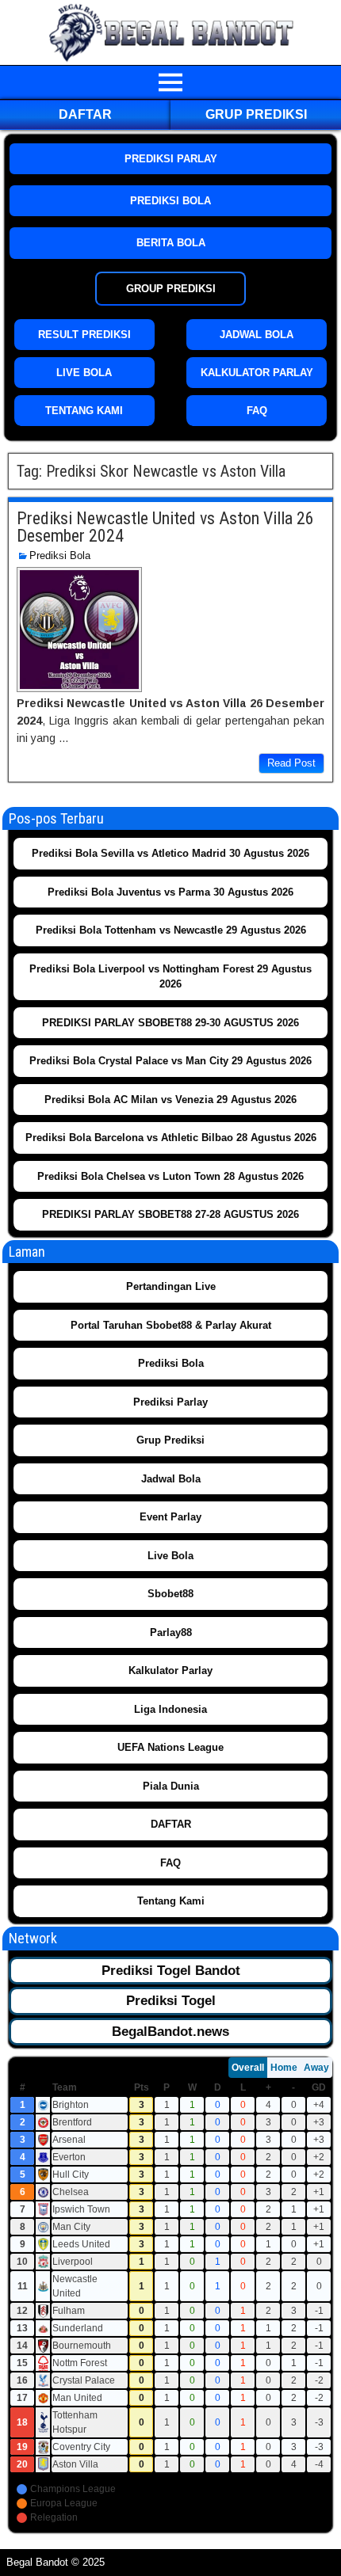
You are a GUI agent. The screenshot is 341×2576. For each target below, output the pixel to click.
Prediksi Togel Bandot (171, 1971)
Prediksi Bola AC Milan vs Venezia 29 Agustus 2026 (170, 1100)
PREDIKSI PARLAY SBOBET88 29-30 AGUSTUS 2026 (170, 1023)
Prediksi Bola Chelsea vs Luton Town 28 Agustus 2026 (170, 1176)
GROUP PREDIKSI (171, 289)
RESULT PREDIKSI (84, 335)
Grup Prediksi (256, 114)
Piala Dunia (171, 1786)
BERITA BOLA (171, 243)
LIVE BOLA (84, 373)
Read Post (291, 763)
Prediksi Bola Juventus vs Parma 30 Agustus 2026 (170, 892)
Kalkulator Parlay (170, 1670)
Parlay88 (171, 1632)
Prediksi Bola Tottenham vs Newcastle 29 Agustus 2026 (171, 930)
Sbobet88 (170, 1594)
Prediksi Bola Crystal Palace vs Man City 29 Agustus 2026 (170, 1061)
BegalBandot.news (170, 2032)
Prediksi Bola (60, 556)
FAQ (257, 411)
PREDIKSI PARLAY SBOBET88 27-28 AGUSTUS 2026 (170, 1214)
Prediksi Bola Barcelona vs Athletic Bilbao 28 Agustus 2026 (171, 1138)
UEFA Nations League (170, 1747)
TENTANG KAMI (84, 411)
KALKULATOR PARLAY (257, 373)
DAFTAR (85, 114)
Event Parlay (170, 1517)
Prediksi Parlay (170, 1402)
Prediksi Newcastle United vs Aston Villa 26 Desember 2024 (165, 527)
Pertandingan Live (171, 1286)
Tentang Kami (171, 1901)
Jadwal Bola (171, 1479)
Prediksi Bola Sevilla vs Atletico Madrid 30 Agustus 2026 (170, 853)
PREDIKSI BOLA (170, 201)
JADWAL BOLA (257, 335)
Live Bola (170, 1556)
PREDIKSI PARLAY (171, 159)
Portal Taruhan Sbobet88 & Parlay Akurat (171, 1325)
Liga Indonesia (170, 1709)
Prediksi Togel (171, 2001)
